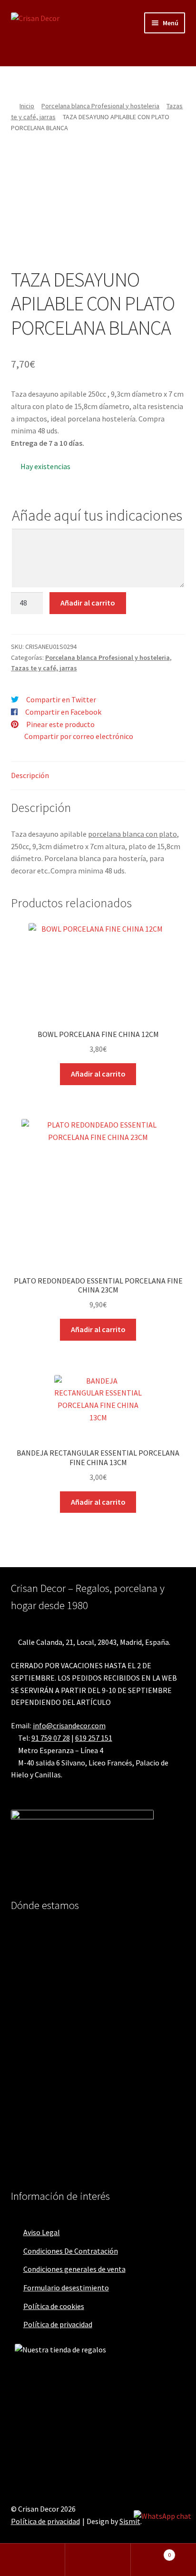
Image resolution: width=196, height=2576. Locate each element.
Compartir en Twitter (61, 699)
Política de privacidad (58, 2324)
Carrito (151, 2551)
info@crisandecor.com (69, 1725)
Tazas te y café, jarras (44, 668)
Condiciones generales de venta (74, 2269)
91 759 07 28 (51, 1738)
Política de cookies (54, 2306)
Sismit (130, 2521)
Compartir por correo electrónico (79, 736)
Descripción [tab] (30, 775)
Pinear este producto (60, 724)
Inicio (27, 106)
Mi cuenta (33, 2560)
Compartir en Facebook (63, 712)
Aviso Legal (42, 2232)
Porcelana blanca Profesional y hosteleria (100, 106)
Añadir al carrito (88, 603)
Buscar (98, 2560)
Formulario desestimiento (66, 2288)
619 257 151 (94, 1738)
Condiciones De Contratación (71, 2251)
